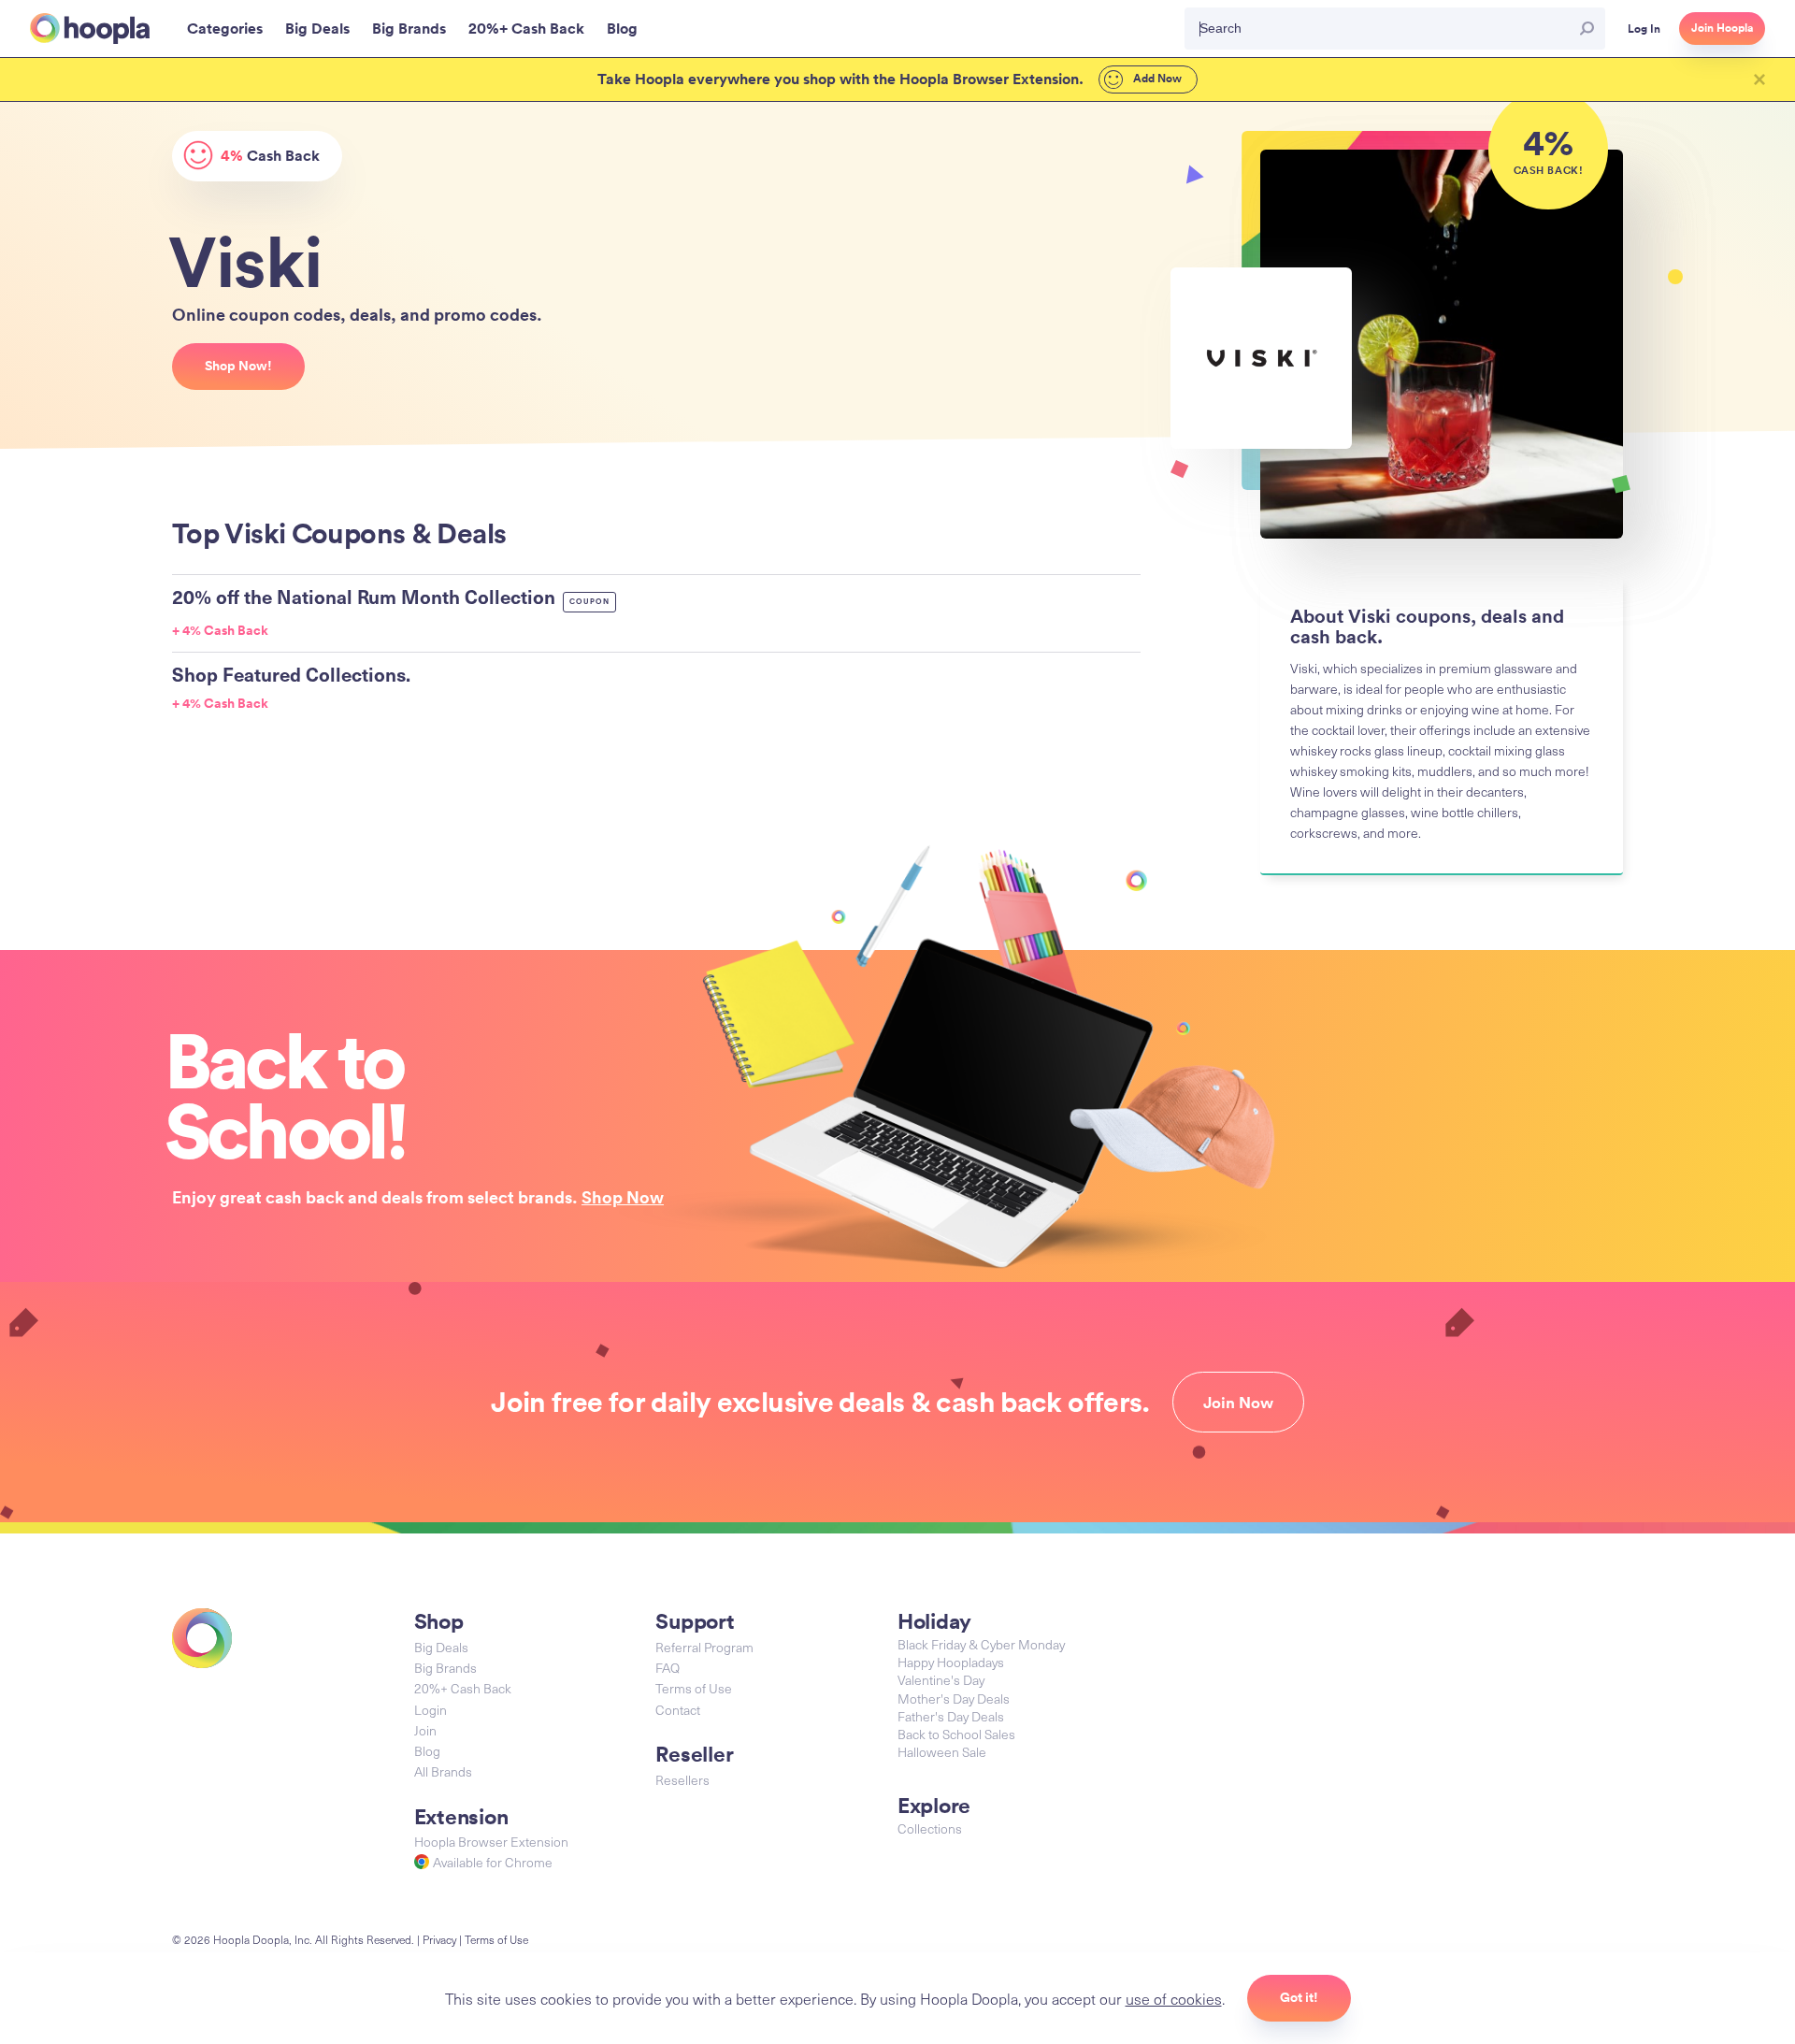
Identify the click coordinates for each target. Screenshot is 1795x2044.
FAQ (668, 1668)
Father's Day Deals (951, 1716)
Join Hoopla (1722, 28)
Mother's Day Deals (954, 1699)
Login (431, 1710)
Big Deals (441, 1647)
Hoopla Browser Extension (491, 1842)
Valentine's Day (941, 1680)
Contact (678, 1710)
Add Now (1156, 79)
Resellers (682, 1780)
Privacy (439, 1939)
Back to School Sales (956, 1734)
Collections (930, 1828)
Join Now (1238, 1403)
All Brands (443, 1771)
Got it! (1299, 1997)
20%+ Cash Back (463, 1688)
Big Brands (445, 1668)
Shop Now (623, 1197)
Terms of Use (694, 1688)
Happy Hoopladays (951, 1662)
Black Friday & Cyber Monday (981, 1644)
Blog (427, 1751)
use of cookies (1174, 1998)
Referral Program (704, 1647)
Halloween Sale (942, 1752)
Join (425, 1730)
